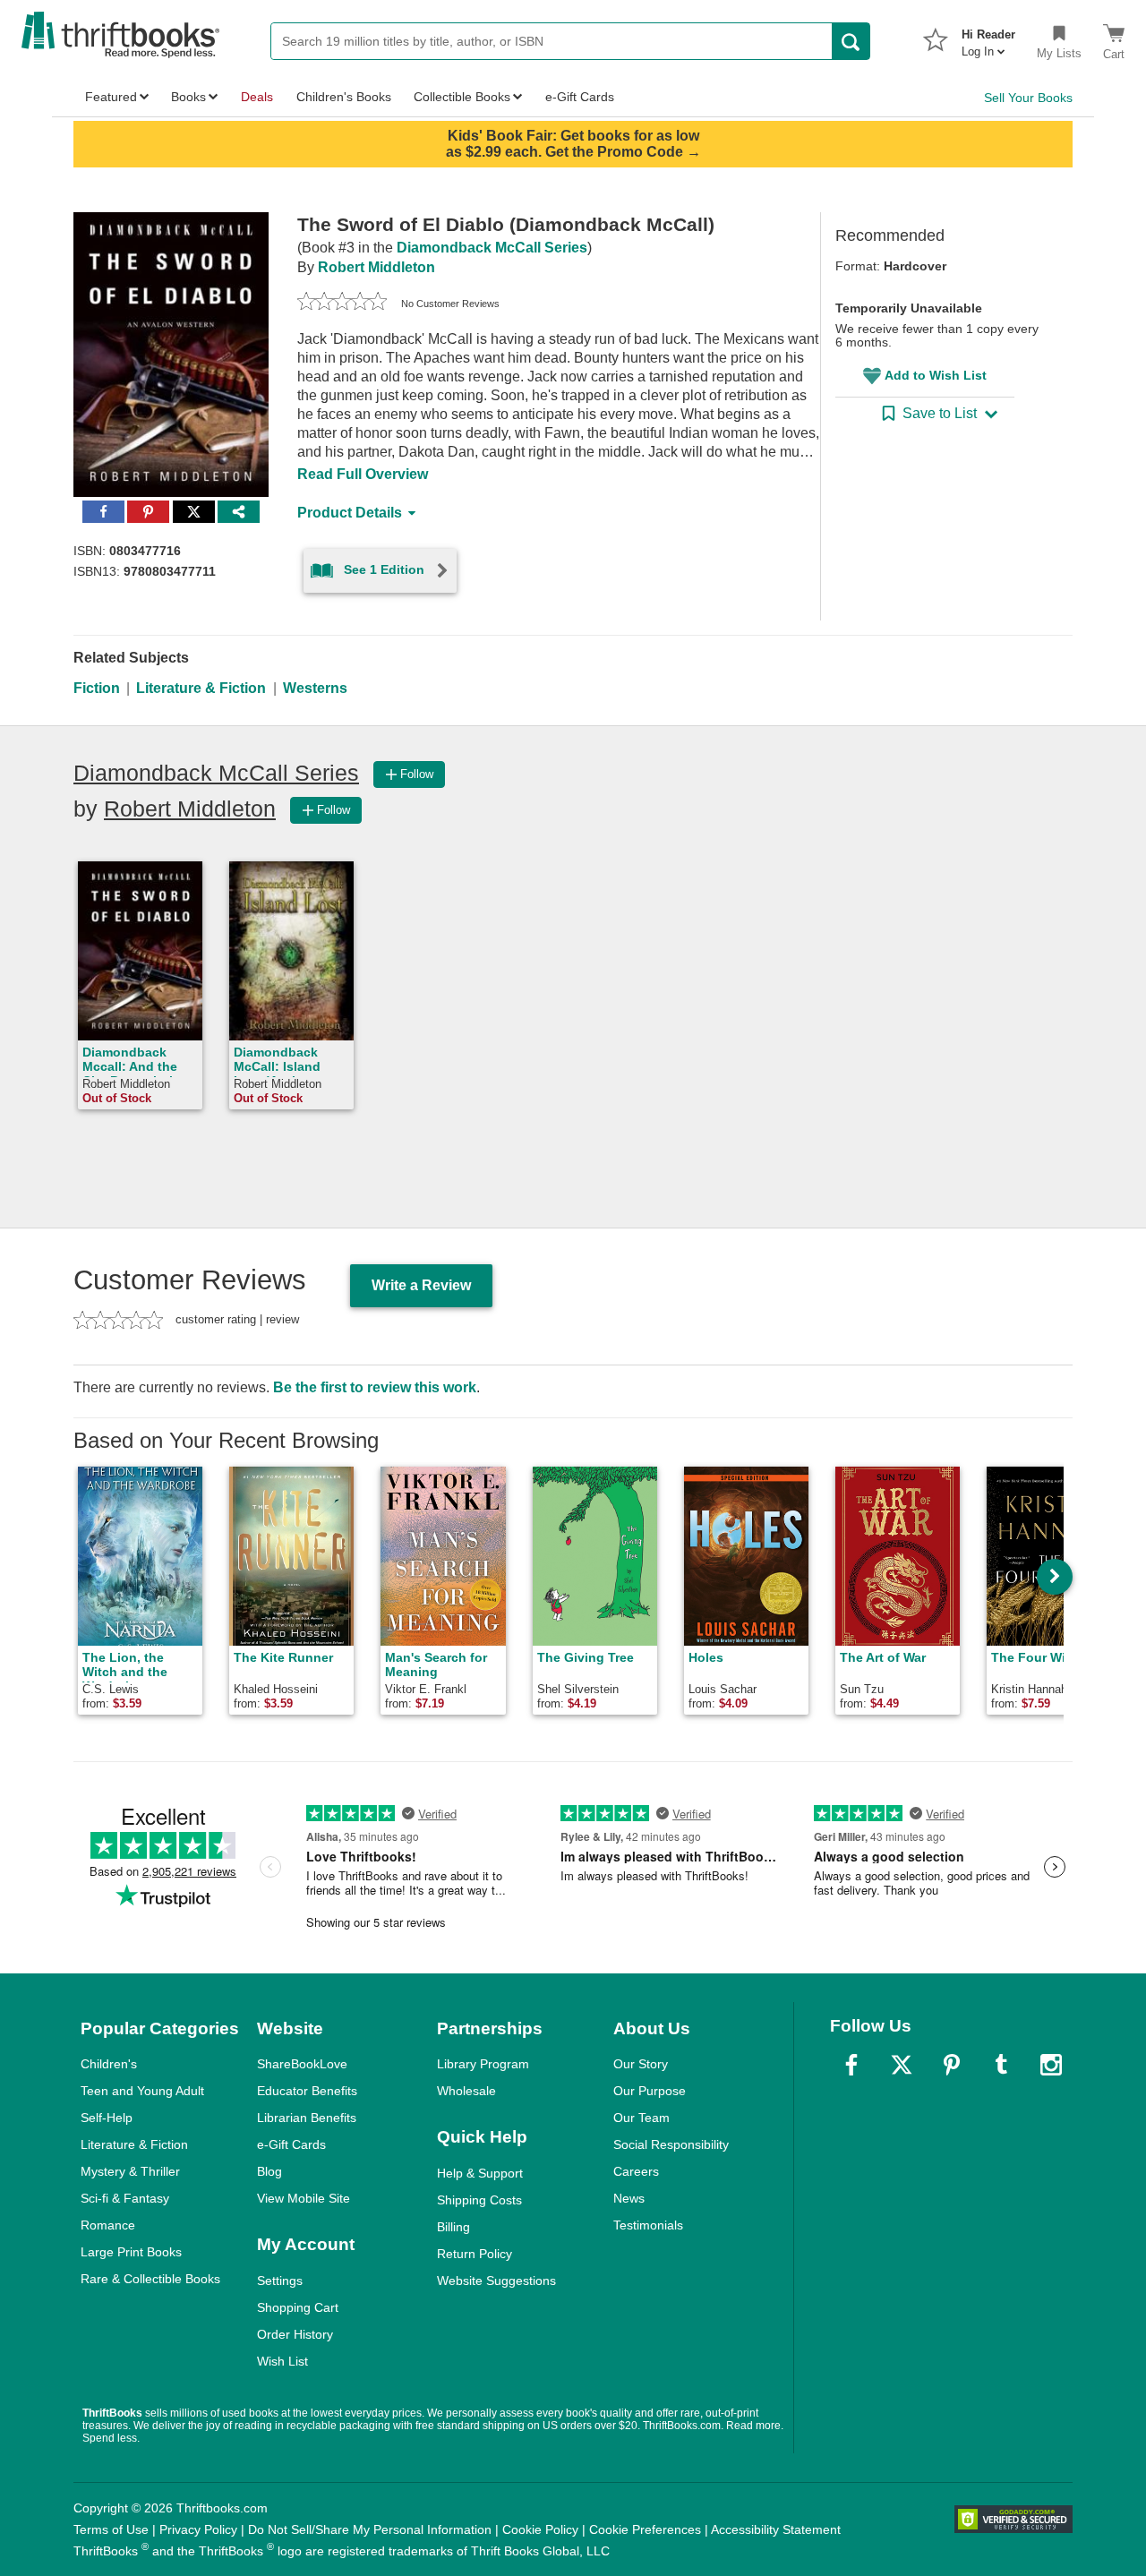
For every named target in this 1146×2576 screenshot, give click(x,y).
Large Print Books (131, 2252)
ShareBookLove (302, 2064)
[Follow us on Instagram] (1051, 2065)
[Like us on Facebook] (851, 2065)
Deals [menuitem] (257, 97)
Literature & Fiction (201, 688)
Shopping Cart (298, 2307)
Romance (108, 2225)
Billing (453, 2227)
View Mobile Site (304, 2198)
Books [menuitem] (188, 97)
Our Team (641, 2118)
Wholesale (466, 2091)
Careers (636, 2171)
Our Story (641, 2064)
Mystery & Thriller (130, 2171)
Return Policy (475, 2254)
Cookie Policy (540, 2529)
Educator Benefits (307, 2091)
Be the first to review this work (375, 1387)
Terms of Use (111, 2529)
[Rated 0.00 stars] (342, 304)
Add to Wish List (936, 375)
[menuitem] (988, 38)
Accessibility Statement (776, 2529)
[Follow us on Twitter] (902, 2065)
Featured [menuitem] (111, 97)
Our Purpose (650, 2091)
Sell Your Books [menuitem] (1028, 98)
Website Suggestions (496, 2281)
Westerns (315, 688)
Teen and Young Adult (142, 2091)
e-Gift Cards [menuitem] (580, 97)
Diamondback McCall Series (492, 248)
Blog (269, 2171)
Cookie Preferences (645, 2529)
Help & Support (480, 2173)
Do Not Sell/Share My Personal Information (370, 2529)
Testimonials (648, 2225)
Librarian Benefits (307, 2118)
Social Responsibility (671, 2144)
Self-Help (107, 2118)
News (629, 2198)
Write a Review (421, 1285)
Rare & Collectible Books (150, 2279)
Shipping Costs (479, 2200)
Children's (109, 2064)
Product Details (350, 513)
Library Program (483, 2064)
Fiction (97, 688)
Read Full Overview (363, 474)
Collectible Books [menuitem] (462, 97)
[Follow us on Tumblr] (1001, 2065)
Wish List (282, 2361)
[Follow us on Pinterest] (952, 2065)
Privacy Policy (198, 2529)
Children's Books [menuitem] (344, 97)
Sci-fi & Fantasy (125, 2198)
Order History (295, 2334)
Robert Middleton (376, 267)
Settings (280, 2281)
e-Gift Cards (291, 2144)
